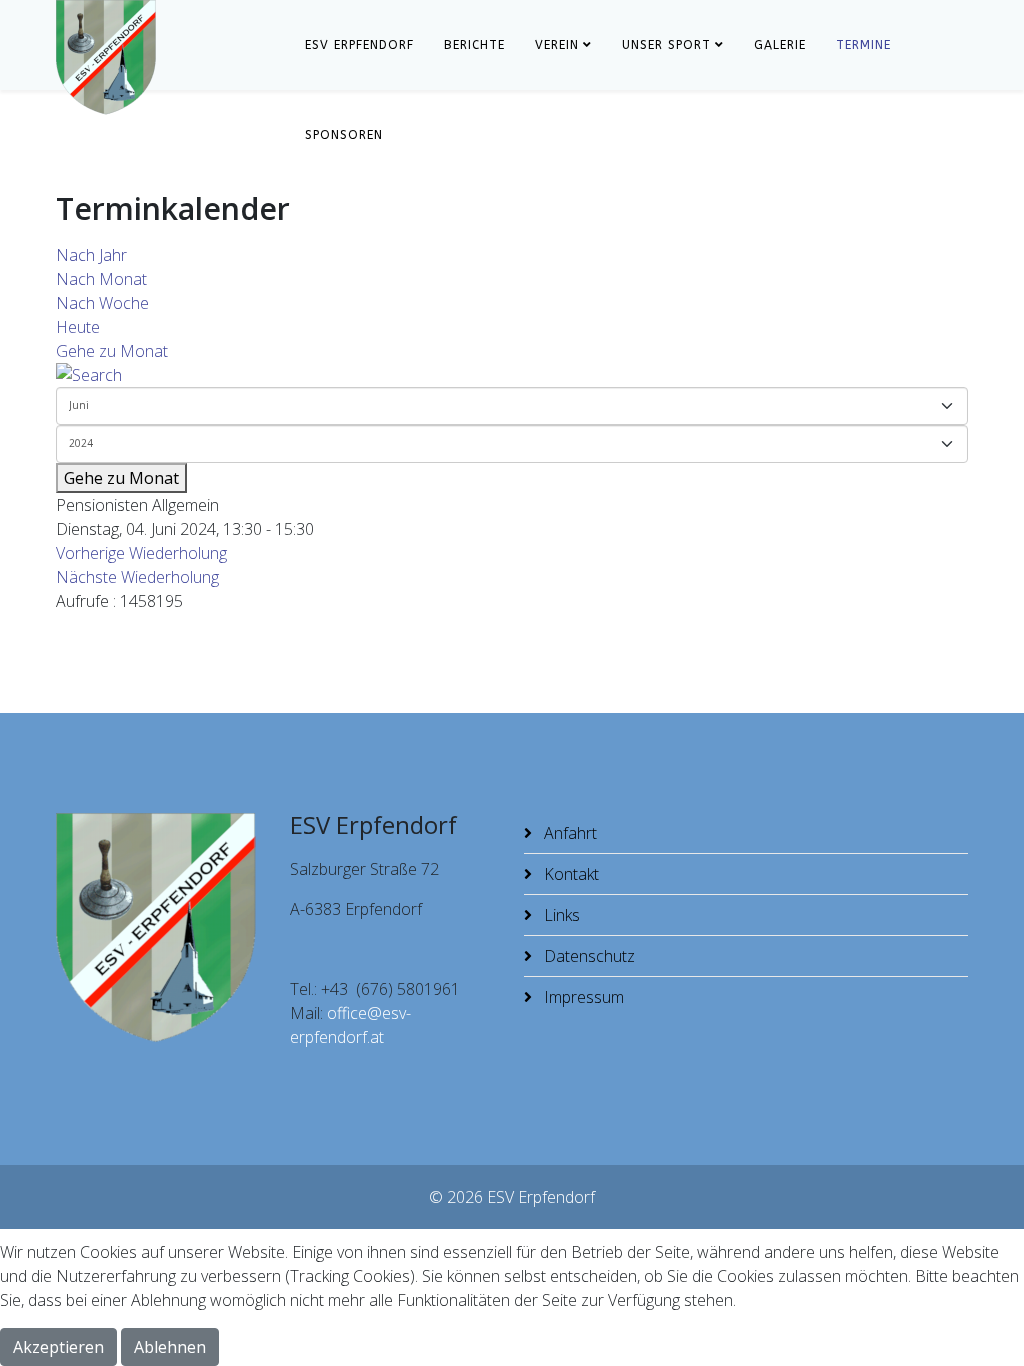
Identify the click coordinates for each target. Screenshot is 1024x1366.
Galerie (780, 45)
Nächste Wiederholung (137, 577)
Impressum (582, 997)
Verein (557, 45)
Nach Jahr (91, 255)
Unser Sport (666, 45)
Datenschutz (587, 956)
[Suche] (512, 375)
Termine (863, 45)
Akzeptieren (58, 1347)
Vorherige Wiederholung (141, 553)
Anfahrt (568, 833)
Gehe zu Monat (112, 351)
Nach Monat (101, 279)
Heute (78, 327)
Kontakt (569, 874)
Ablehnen (170, 1347)
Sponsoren (344, 135)
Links (560, 915)
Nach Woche (102, 303)
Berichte (474, 45)
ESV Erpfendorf (359, 45)
